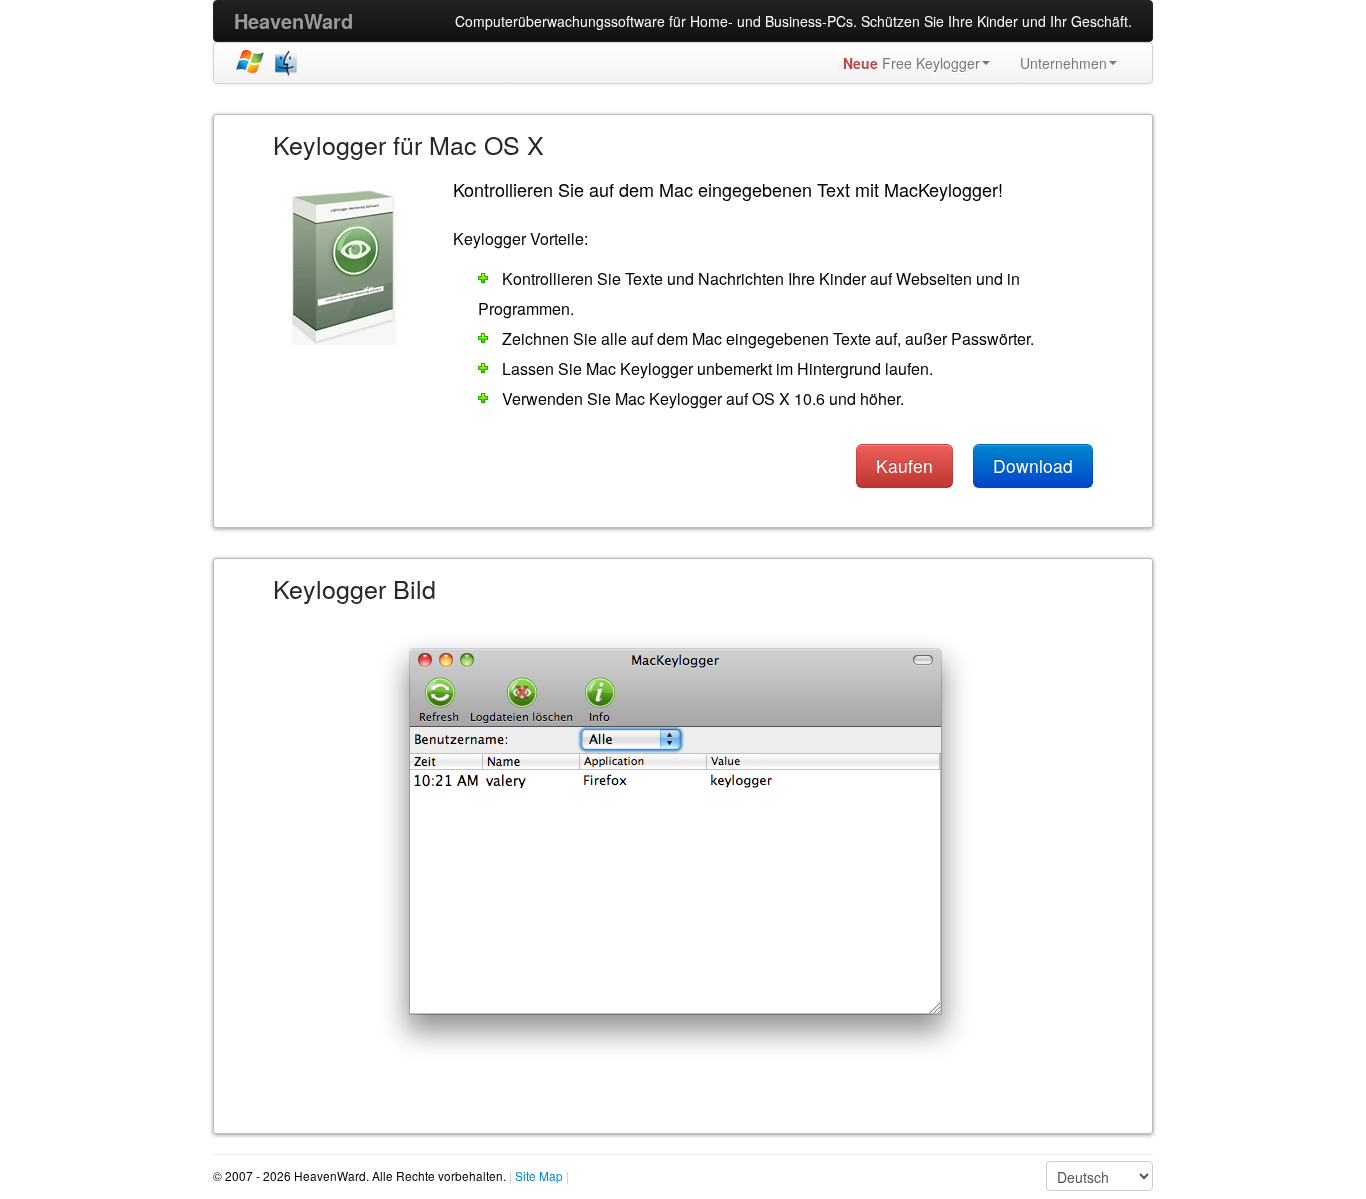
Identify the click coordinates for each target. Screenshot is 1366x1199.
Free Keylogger (911, 63)
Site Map (539, 1175)
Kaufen (904, 465)
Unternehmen (1063, 63)
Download (1033, 465)
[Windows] (250, 62)
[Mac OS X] (288, 62)
